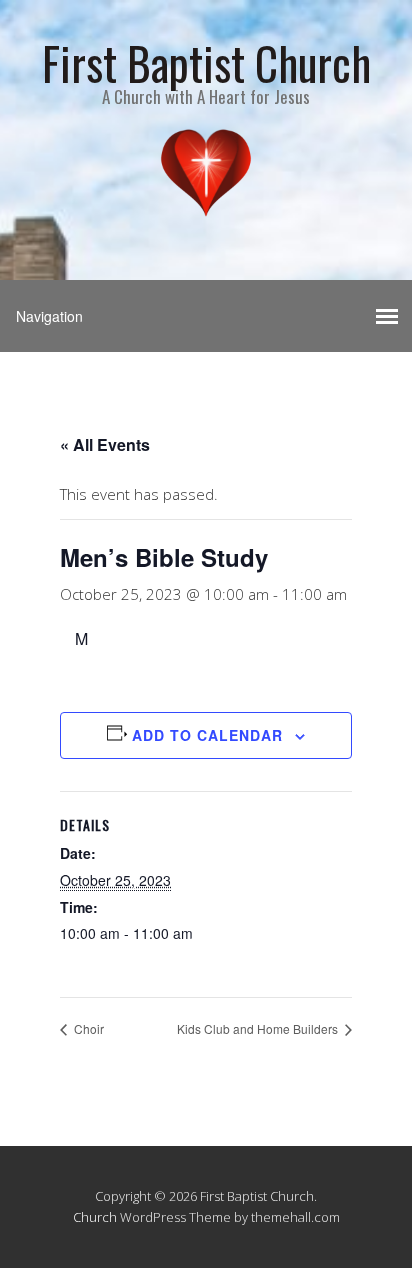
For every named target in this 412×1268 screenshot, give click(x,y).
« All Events (105, 444)
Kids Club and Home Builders (259, 1028)
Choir (87, 1028)
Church (95, 1217)
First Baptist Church (206, 62)
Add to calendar (207, 735)
